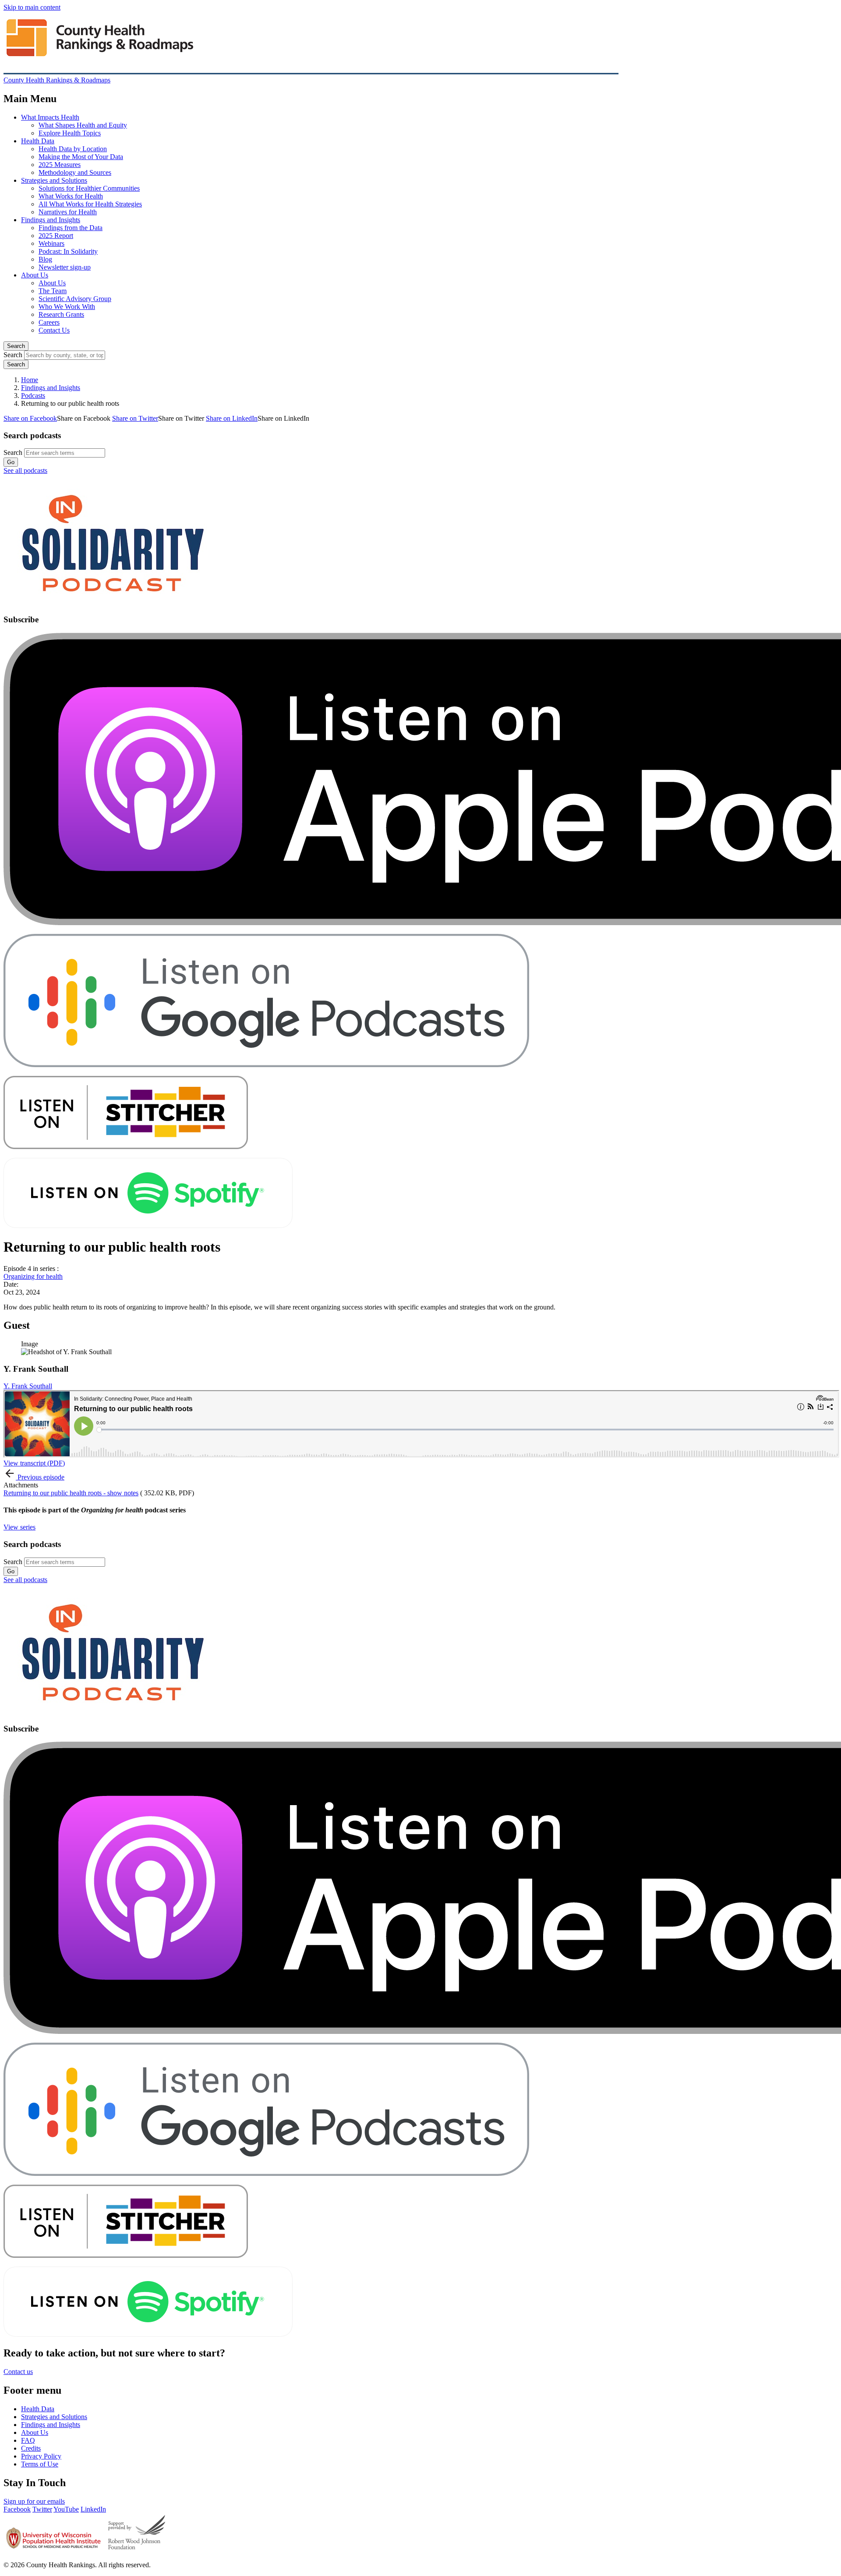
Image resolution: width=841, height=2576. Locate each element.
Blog (45, 259)
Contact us (18, 2372)
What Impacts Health (50, 117)
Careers (49, 322)
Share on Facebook (30, 418)
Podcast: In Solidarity (68, 251)
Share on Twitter (135, 418)
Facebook (17, 2509)
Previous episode (41, 1477)
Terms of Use (40, 2464)
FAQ (28, 2440)
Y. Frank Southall (28, 1386)
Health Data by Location (73, 149)
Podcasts (33, 396)
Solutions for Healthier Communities (89, 188)
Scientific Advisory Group (75, 299)
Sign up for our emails (34, 2501)
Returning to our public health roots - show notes (71, 1493)
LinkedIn (93, 2509)
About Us (35, 275)
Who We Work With (67, 307)
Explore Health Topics (70, 133)
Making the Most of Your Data (81, 157)
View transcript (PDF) (34, 1463)
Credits (31, 2448)
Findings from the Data (71, 228)
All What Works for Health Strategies (90, 204)
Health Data (38, 141)
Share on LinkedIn (232, 418)
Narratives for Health (68, 212)
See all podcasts (25, 470)
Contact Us (54, 330)
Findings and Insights (51, 220)
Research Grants (61, 314)
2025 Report (56, 236)
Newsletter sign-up (65, 267)
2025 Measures (60, 165)
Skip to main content (32, 7)
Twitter (42, 2509)
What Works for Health (71, 196)
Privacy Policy (41, 2456)
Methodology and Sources (75, 172)
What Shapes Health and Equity (83, 125)
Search (16, 346)
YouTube (66, 2509)
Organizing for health (33, 1276)
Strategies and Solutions (54, 180)
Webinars (51, 243)
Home (30, 380)
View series (19, 1527)
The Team (53, 291)
